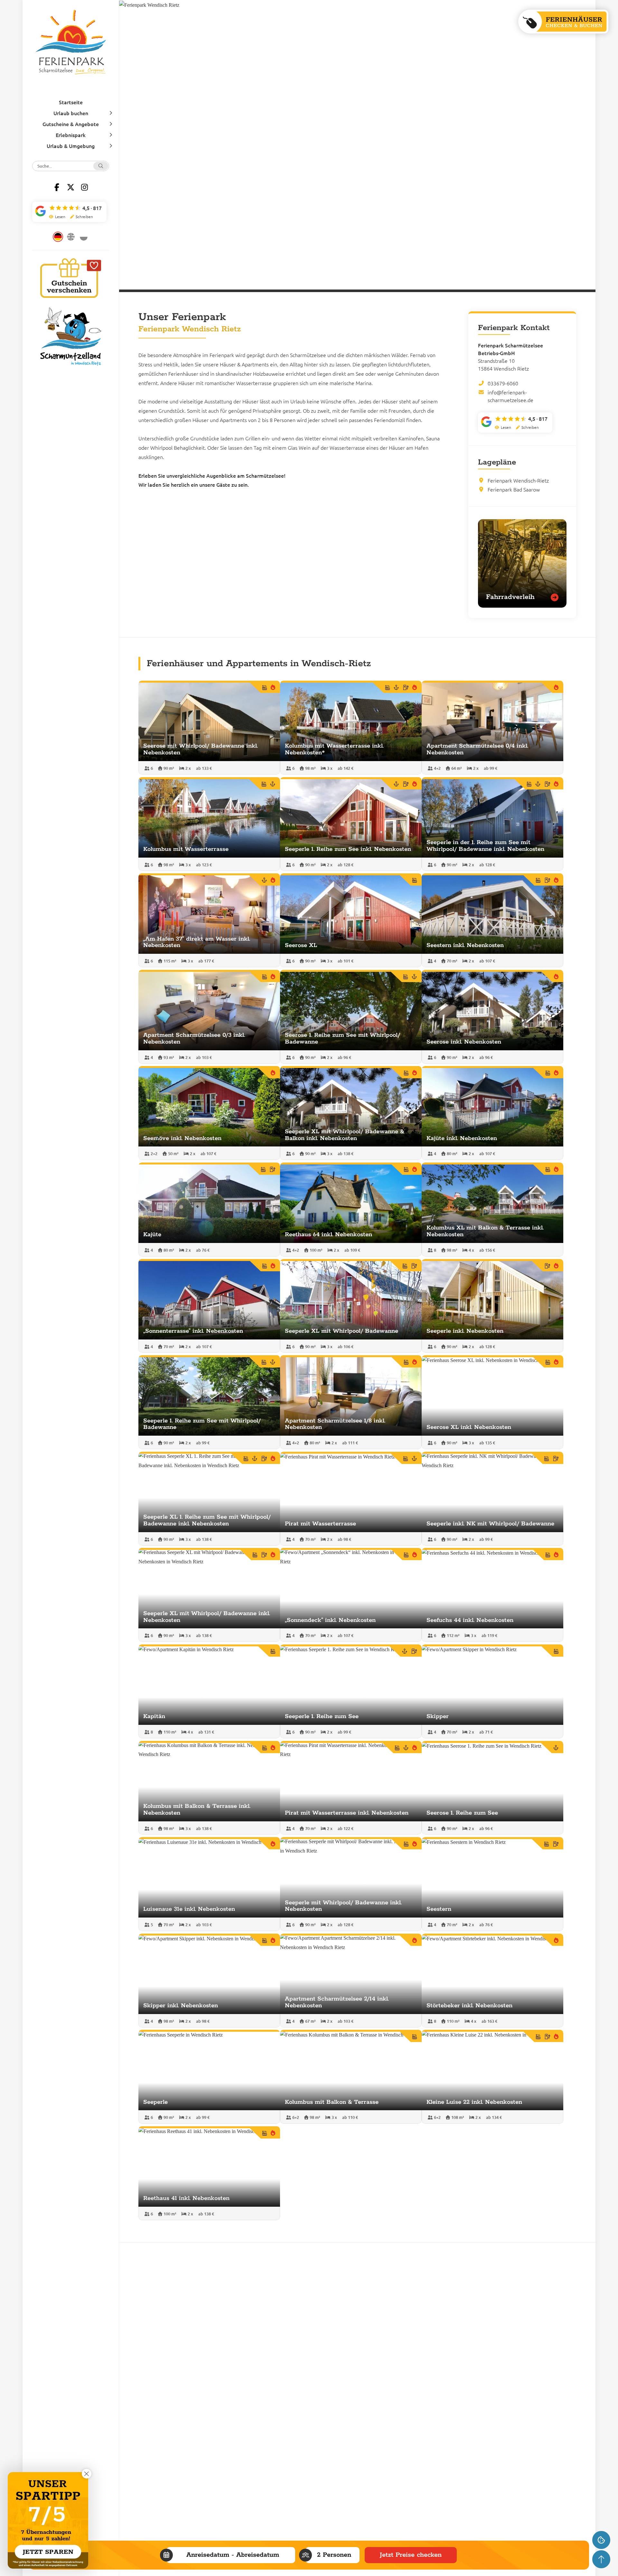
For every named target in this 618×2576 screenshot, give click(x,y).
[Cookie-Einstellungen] (601, 2540)
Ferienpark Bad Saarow (514, 489)
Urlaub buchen (71, 113)
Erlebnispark (71, 135)
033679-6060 (503, 383)
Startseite (71, 102)
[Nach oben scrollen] (601, 2559)
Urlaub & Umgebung (71, 146)
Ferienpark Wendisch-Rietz (518, 480)
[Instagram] (85, 187)
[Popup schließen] (87, 2474)
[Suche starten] (101, 166)
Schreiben (84, 217)
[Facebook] (57, 187)
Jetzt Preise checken (411, 2555)
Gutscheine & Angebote (71, 124)
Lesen (60, 217)
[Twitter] (71, 187)
